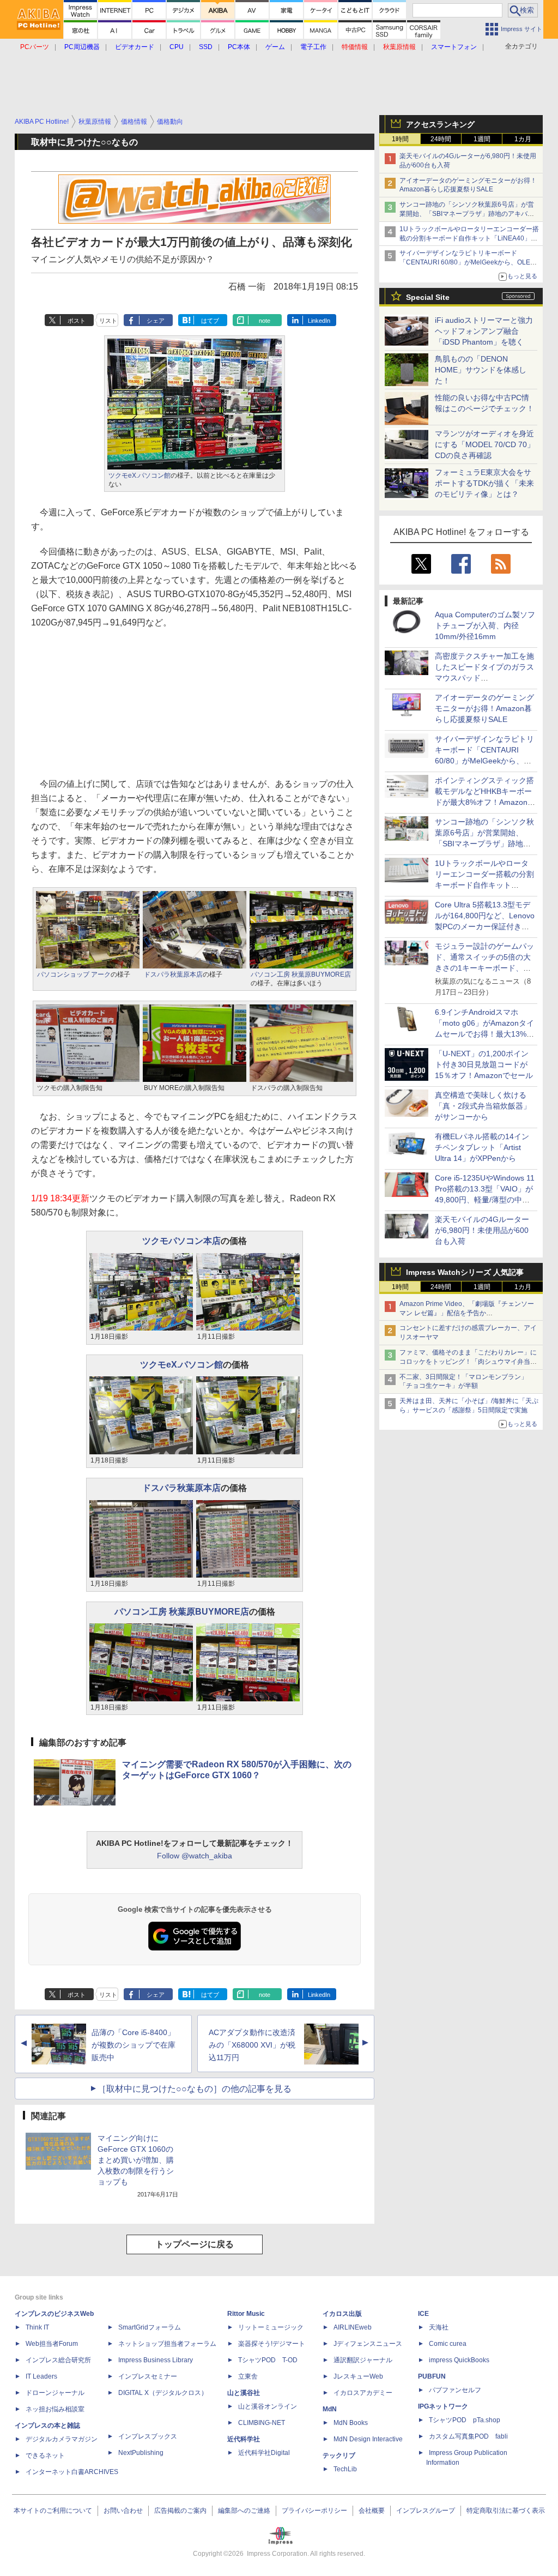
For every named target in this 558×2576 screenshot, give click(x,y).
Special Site (428, 297)
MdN (330, 2409)
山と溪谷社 (244, 2393)
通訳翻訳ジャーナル (363, 2360)
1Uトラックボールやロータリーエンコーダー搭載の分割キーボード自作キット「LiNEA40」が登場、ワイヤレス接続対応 (469, 238)
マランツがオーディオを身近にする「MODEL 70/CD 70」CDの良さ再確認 (485, 444)
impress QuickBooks (459, 2360)
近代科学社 (244, 2439)
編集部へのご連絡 (244, 2511)
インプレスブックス (148, 2436)
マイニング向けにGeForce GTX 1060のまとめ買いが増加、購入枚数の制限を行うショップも (136, 2160)
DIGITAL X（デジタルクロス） (163, 2393)
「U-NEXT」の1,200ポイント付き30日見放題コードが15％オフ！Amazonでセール (484, 1064)
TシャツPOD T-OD (268, 2360)
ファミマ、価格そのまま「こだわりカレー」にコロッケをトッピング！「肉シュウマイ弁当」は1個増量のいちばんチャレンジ (468, 1362)
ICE (423, 2314)
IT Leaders (41, 2376)
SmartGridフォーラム (150, 2327)
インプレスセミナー (148, 2376)
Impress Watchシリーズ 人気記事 (465, 1272)
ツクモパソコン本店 (181, 1241)
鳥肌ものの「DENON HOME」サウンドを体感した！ (481, 370)
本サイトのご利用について (53, 2511)
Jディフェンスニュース (368, 2344)
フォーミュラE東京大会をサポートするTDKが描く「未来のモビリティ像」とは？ (484, 483)
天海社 (439, 2327)
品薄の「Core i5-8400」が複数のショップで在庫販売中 (134, 2045)
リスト (108, 321)
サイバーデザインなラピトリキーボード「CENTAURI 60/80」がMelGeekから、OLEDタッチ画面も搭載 (467, 262)
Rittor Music (246, 2314)
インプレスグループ (426, 2511)
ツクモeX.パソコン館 (139, 476)
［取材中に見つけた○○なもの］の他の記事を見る (195, 2089)
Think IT (37, 2327)
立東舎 (248, 2376)
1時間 (400, 139)
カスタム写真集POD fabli (468, 2436)
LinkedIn (319, 321)
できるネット (45, 2455)
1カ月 (523, 139)
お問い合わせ (123, 2511)
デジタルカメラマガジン (62, 2439)
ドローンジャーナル (55, 2393)
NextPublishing (141, 2453)
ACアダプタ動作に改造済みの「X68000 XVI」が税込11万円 (252, 2045)
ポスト (77, 321)
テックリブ (339, 2455)
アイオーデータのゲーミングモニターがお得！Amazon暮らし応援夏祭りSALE (484, 708)
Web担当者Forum (52, 2344)
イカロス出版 (342, 2314)
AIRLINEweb (353, 2327)
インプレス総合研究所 (58, 2360)
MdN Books (351, 2423)
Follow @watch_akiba (195, 1856)
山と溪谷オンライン (268, 2406)
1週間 (482, 139)
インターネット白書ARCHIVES (72, 2472)
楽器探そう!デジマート (272, 2344)
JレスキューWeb (358, 2376)
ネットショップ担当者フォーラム (167, 2344)
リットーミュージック (271, 2327)
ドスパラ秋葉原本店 (173, 974)
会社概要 (372, 2511)
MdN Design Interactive (368, 2439)
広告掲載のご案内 (180, 2511)
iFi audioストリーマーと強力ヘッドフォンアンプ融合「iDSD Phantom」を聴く (484, 331)
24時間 (441, 139)
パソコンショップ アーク (74, 974)
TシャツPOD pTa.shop (465, 2420)
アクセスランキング (440, 124)
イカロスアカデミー (363, 2393)
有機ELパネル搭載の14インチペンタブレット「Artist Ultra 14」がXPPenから (482, 1147)
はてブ (210, 321)
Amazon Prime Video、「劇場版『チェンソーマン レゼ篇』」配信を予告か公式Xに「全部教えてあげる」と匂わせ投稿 (467, 1313)
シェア (156, 321)
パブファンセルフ (455, 2390)
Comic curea (448, 2344)
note (265, 321)
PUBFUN (432, 2376)
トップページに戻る (195, 2244)
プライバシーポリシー (314, 2511)
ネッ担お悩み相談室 (55, 2409)
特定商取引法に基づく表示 (506, 2511)
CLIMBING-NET (262, 2423)
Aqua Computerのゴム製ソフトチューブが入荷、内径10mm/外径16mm (485, 625)
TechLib (345, 2469)
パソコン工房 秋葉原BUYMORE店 (301, 974)
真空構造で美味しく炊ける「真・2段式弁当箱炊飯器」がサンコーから (483, 1106)
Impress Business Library (156, 2360)
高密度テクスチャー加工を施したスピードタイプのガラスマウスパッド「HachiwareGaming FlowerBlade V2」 (484, 678)
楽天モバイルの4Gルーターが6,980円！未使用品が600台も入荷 (482, 1230)
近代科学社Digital (264, 2453)
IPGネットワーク (443, 2406)
